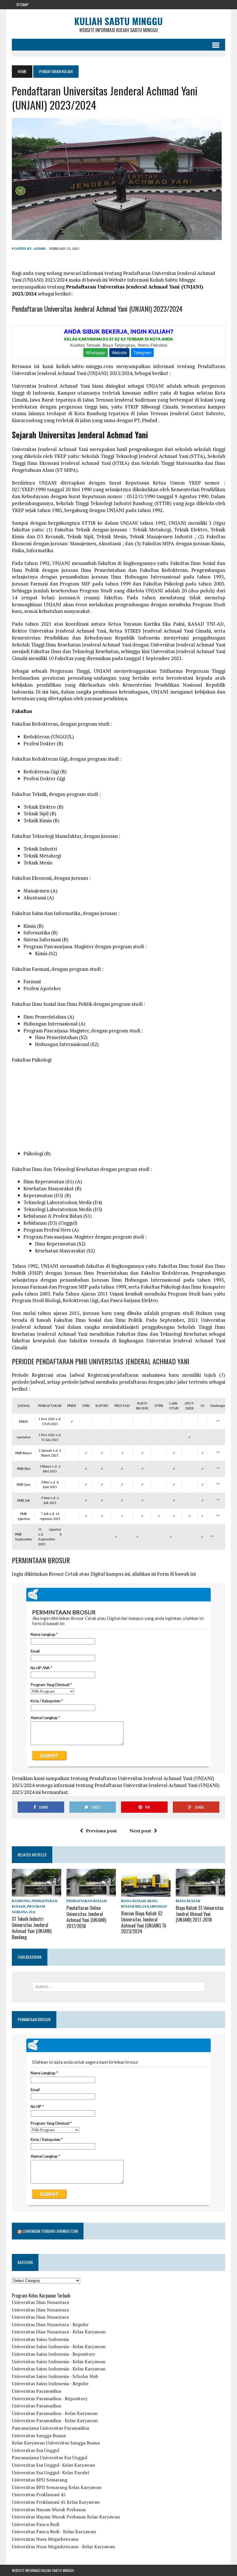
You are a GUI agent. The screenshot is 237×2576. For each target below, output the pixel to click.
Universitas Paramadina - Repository (50, 2398)
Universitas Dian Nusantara (40, 2302)
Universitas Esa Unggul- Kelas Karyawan (53, 2465)
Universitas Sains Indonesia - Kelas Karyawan (59, 2346)
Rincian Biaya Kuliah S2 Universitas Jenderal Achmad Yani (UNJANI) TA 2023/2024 (144, 1922)
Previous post (101, 1831)
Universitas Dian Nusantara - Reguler (50, 2324)
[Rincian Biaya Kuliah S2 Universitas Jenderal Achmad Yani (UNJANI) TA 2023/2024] (146, 1893)
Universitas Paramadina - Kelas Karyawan (55, 2413)
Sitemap (22, 4)
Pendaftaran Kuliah (87, 1901)
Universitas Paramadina (36, 2391)
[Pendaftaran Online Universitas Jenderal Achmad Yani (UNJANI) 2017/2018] (91, 1893)
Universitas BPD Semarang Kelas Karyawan (57, 2487)
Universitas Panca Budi (36, 2524)
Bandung (21, 1901)
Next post (140, 1831)
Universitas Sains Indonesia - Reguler (50, 2383)
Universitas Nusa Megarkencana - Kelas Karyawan (63, 2547)
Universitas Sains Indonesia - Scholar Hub (55, 2376)
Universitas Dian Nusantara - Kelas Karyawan (59, 2332)
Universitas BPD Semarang (40, 2480)
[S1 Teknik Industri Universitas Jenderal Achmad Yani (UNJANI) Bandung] (37, 1893)
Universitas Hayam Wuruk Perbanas (49, 2510)
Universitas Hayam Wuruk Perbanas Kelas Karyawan (66, 2517)
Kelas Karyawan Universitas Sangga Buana (56, 2443)
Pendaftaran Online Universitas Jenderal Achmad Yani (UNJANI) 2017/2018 (86, 1917)
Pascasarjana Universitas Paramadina (50, 2428)
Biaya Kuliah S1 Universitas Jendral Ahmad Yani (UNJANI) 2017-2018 (200, 1914)
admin (40, 248)
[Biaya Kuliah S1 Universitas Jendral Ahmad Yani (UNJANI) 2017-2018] (200, 1893)
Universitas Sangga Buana (39, 2435)
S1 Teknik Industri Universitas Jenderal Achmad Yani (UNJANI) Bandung (32, 1928)
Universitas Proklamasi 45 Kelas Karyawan (56, 2502)
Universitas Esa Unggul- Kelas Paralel (50, 2472)
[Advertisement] (118, 1110)
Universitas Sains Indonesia (40, 2339)
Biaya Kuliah (133, 1901)
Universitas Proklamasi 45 (39, 2494)
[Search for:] (118, 1987)
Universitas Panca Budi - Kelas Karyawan (54, 2531)
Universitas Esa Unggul (36, 2450)
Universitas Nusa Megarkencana (45, 2539)
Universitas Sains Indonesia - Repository (54, 2354)
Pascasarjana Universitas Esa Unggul (50, 2457)
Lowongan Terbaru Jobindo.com (50, 2231)
